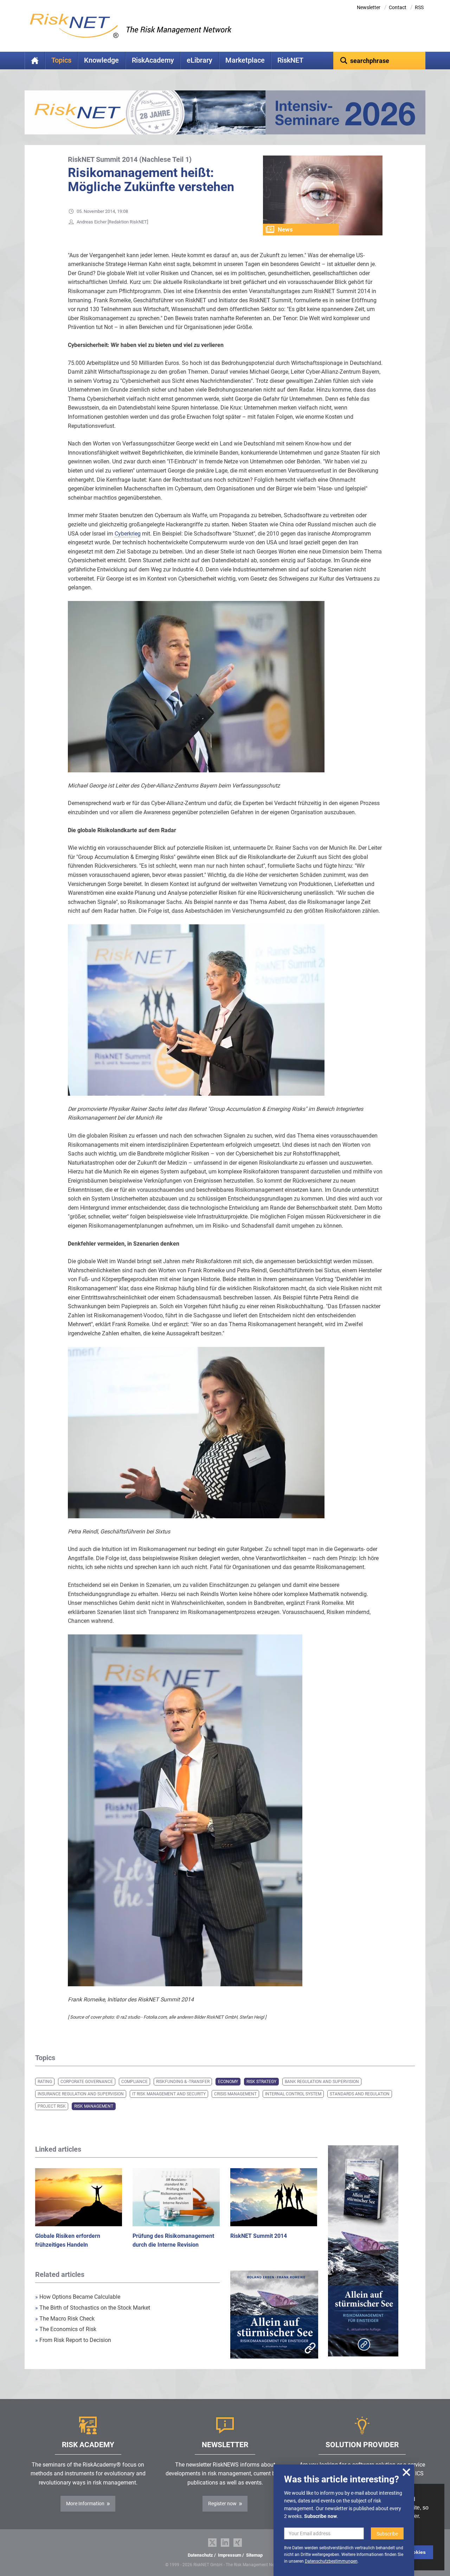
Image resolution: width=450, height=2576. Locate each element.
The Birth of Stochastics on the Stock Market (93, 2308)
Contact (398, 7)
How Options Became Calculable (78, 2297)
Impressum (230, 2555)
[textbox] (380, 61)
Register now (222, 2504)
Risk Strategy (261, 2082)
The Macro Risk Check (65, 2319)
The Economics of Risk (66, 2329)
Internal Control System (293, 2094)
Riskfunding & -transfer (183, 2082)
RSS (419, 7)
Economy (228, 2082)
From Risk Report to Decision (73, 2340)
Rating (45, 2082)
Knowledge (101, 60)
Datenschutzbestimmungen (331, 2561)
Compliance (134, 2082)
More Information (85, 2504)
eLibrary (200, 60)
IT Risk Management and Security (169, 2094)
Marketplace (245, 60)
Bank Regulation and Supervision (322, 2082)
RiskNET (290, 60)
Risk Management (94, 2106)
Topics (61, 60)
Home (35, 61)
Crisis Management (235, 2094)
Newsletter (369, 7)
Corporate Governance (87, 2082)
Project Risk (52, 2106)
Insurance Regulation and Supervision (81, 2094)
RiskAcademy (153, 60)
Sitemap (254, 2555)
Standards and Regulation (360, 2094)
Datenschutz (200, 2555)
